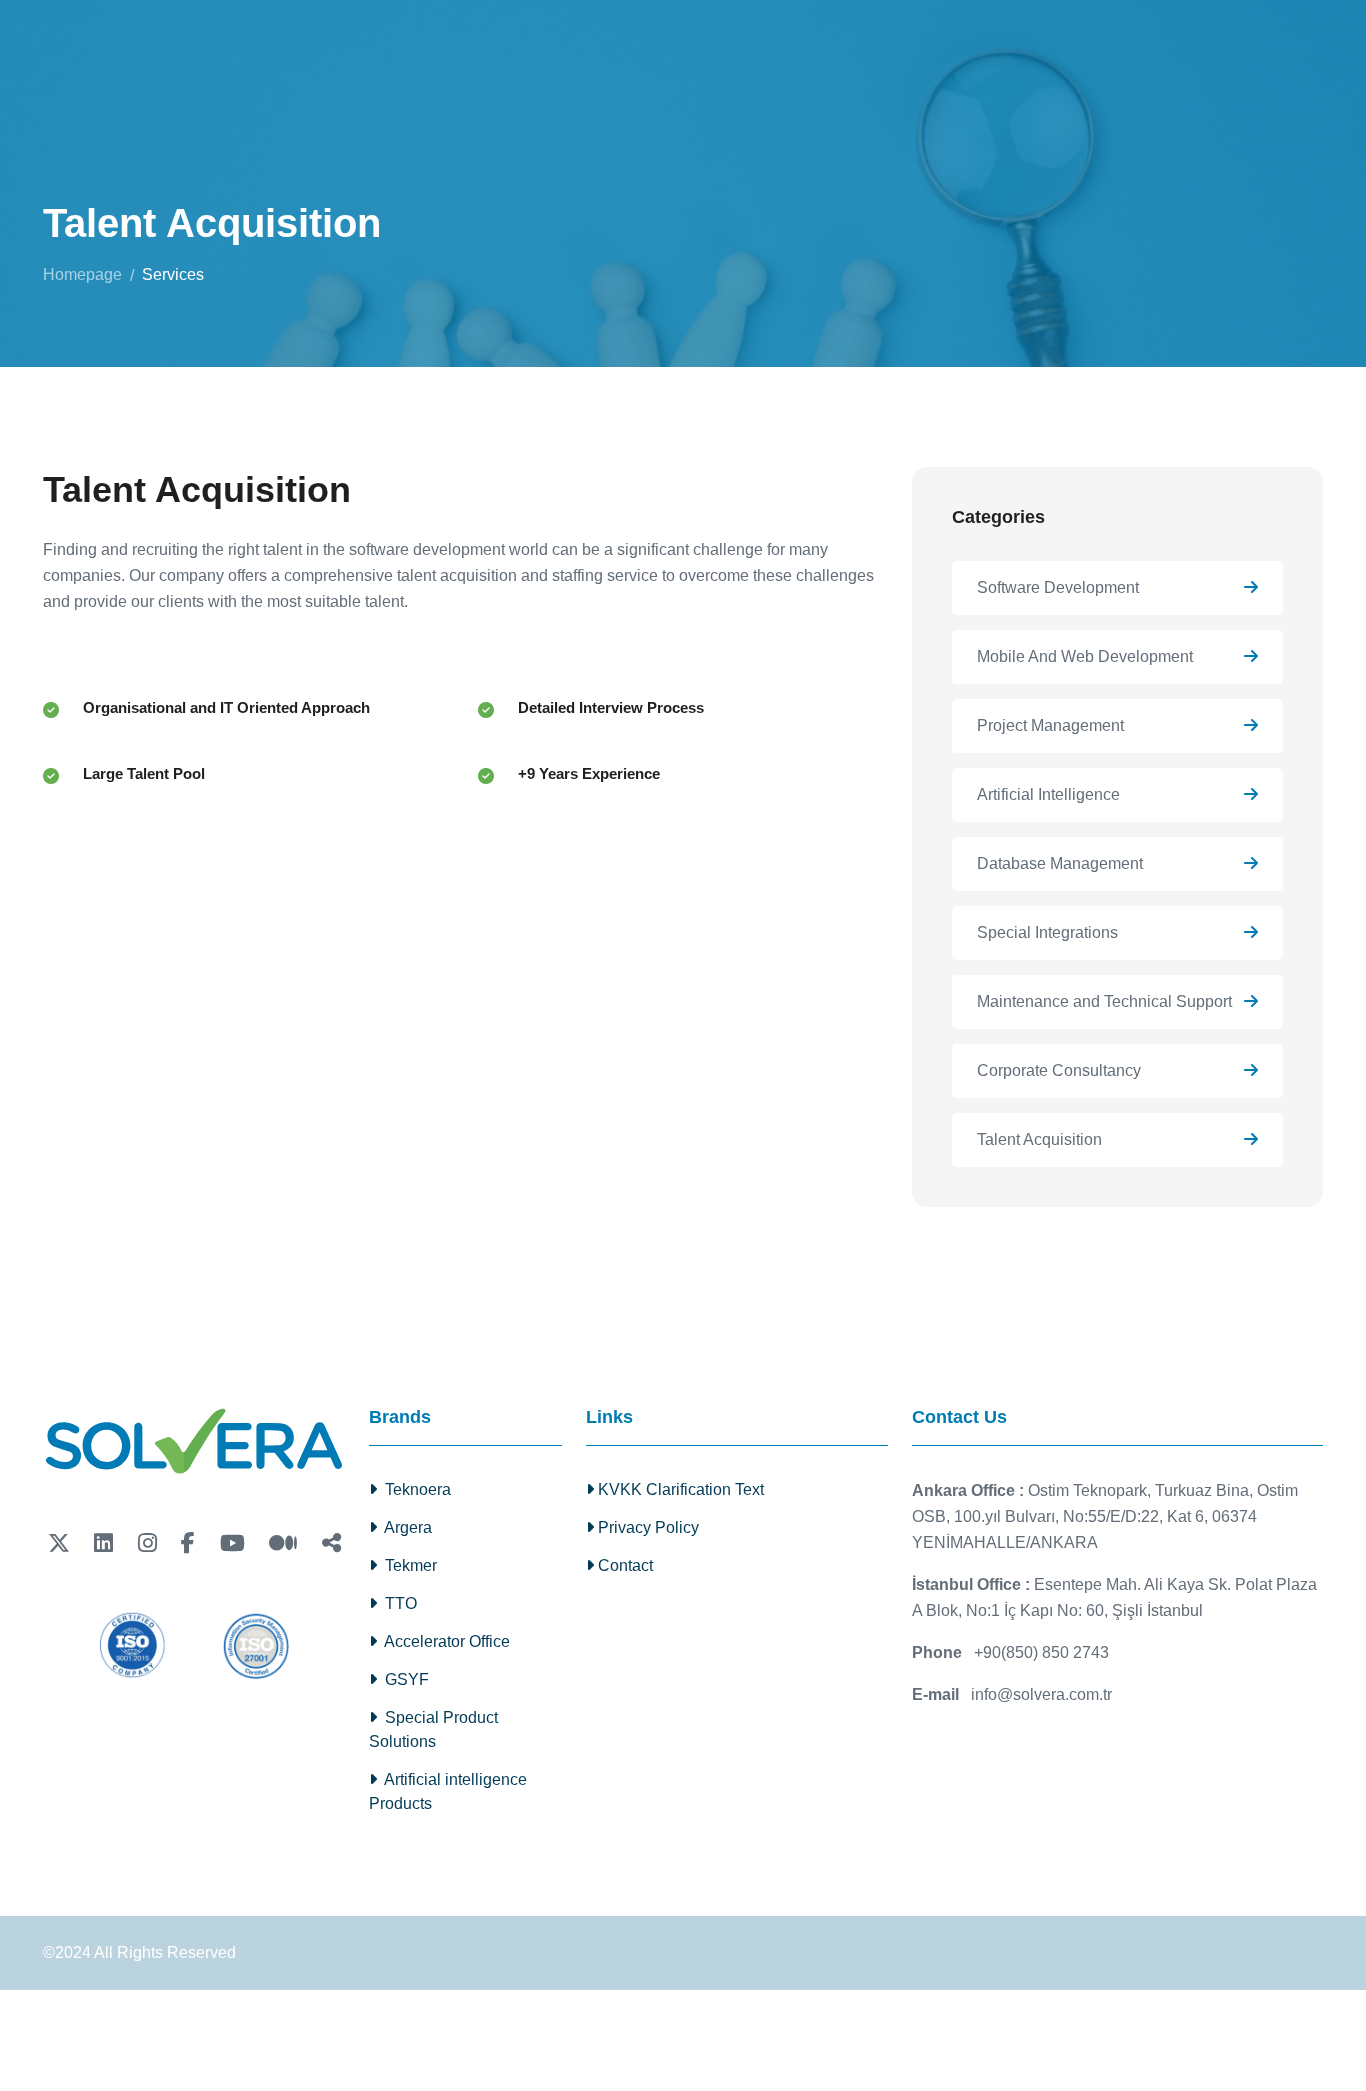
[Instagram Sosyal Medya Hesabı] (147, 1543)
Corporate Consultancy (1059, 1070)
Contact (623, 1565)
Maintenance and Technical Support (1104, 1001)
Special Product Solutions (433, 1729)
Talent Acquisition (1039, 1139)
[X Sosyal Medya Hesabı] (59, 1543)
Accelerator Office (443, 1641)
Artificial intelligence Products (448, 1791)
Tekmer (407, 1565)
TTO (397, 1603)
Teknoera (414, 1489)
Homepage (82, 274)
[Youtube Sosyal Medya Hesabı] (232, 1543)
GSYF (403, 1679)
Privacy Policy (646, 1527)
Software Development (1058, 587)
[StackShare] (331, 1543)
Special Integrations (1047, 932)
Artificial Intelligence (1048, 794)
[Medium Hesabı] (283, 1543)
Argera (404, 1527)
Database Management (1060, 863)
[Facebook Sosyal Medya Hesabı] (188, 1543)
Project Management (1050, 725)
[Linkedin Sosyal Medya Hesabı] (103, 1543)
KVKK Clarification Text (679, 1489)
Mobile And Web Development (1085, 656)
